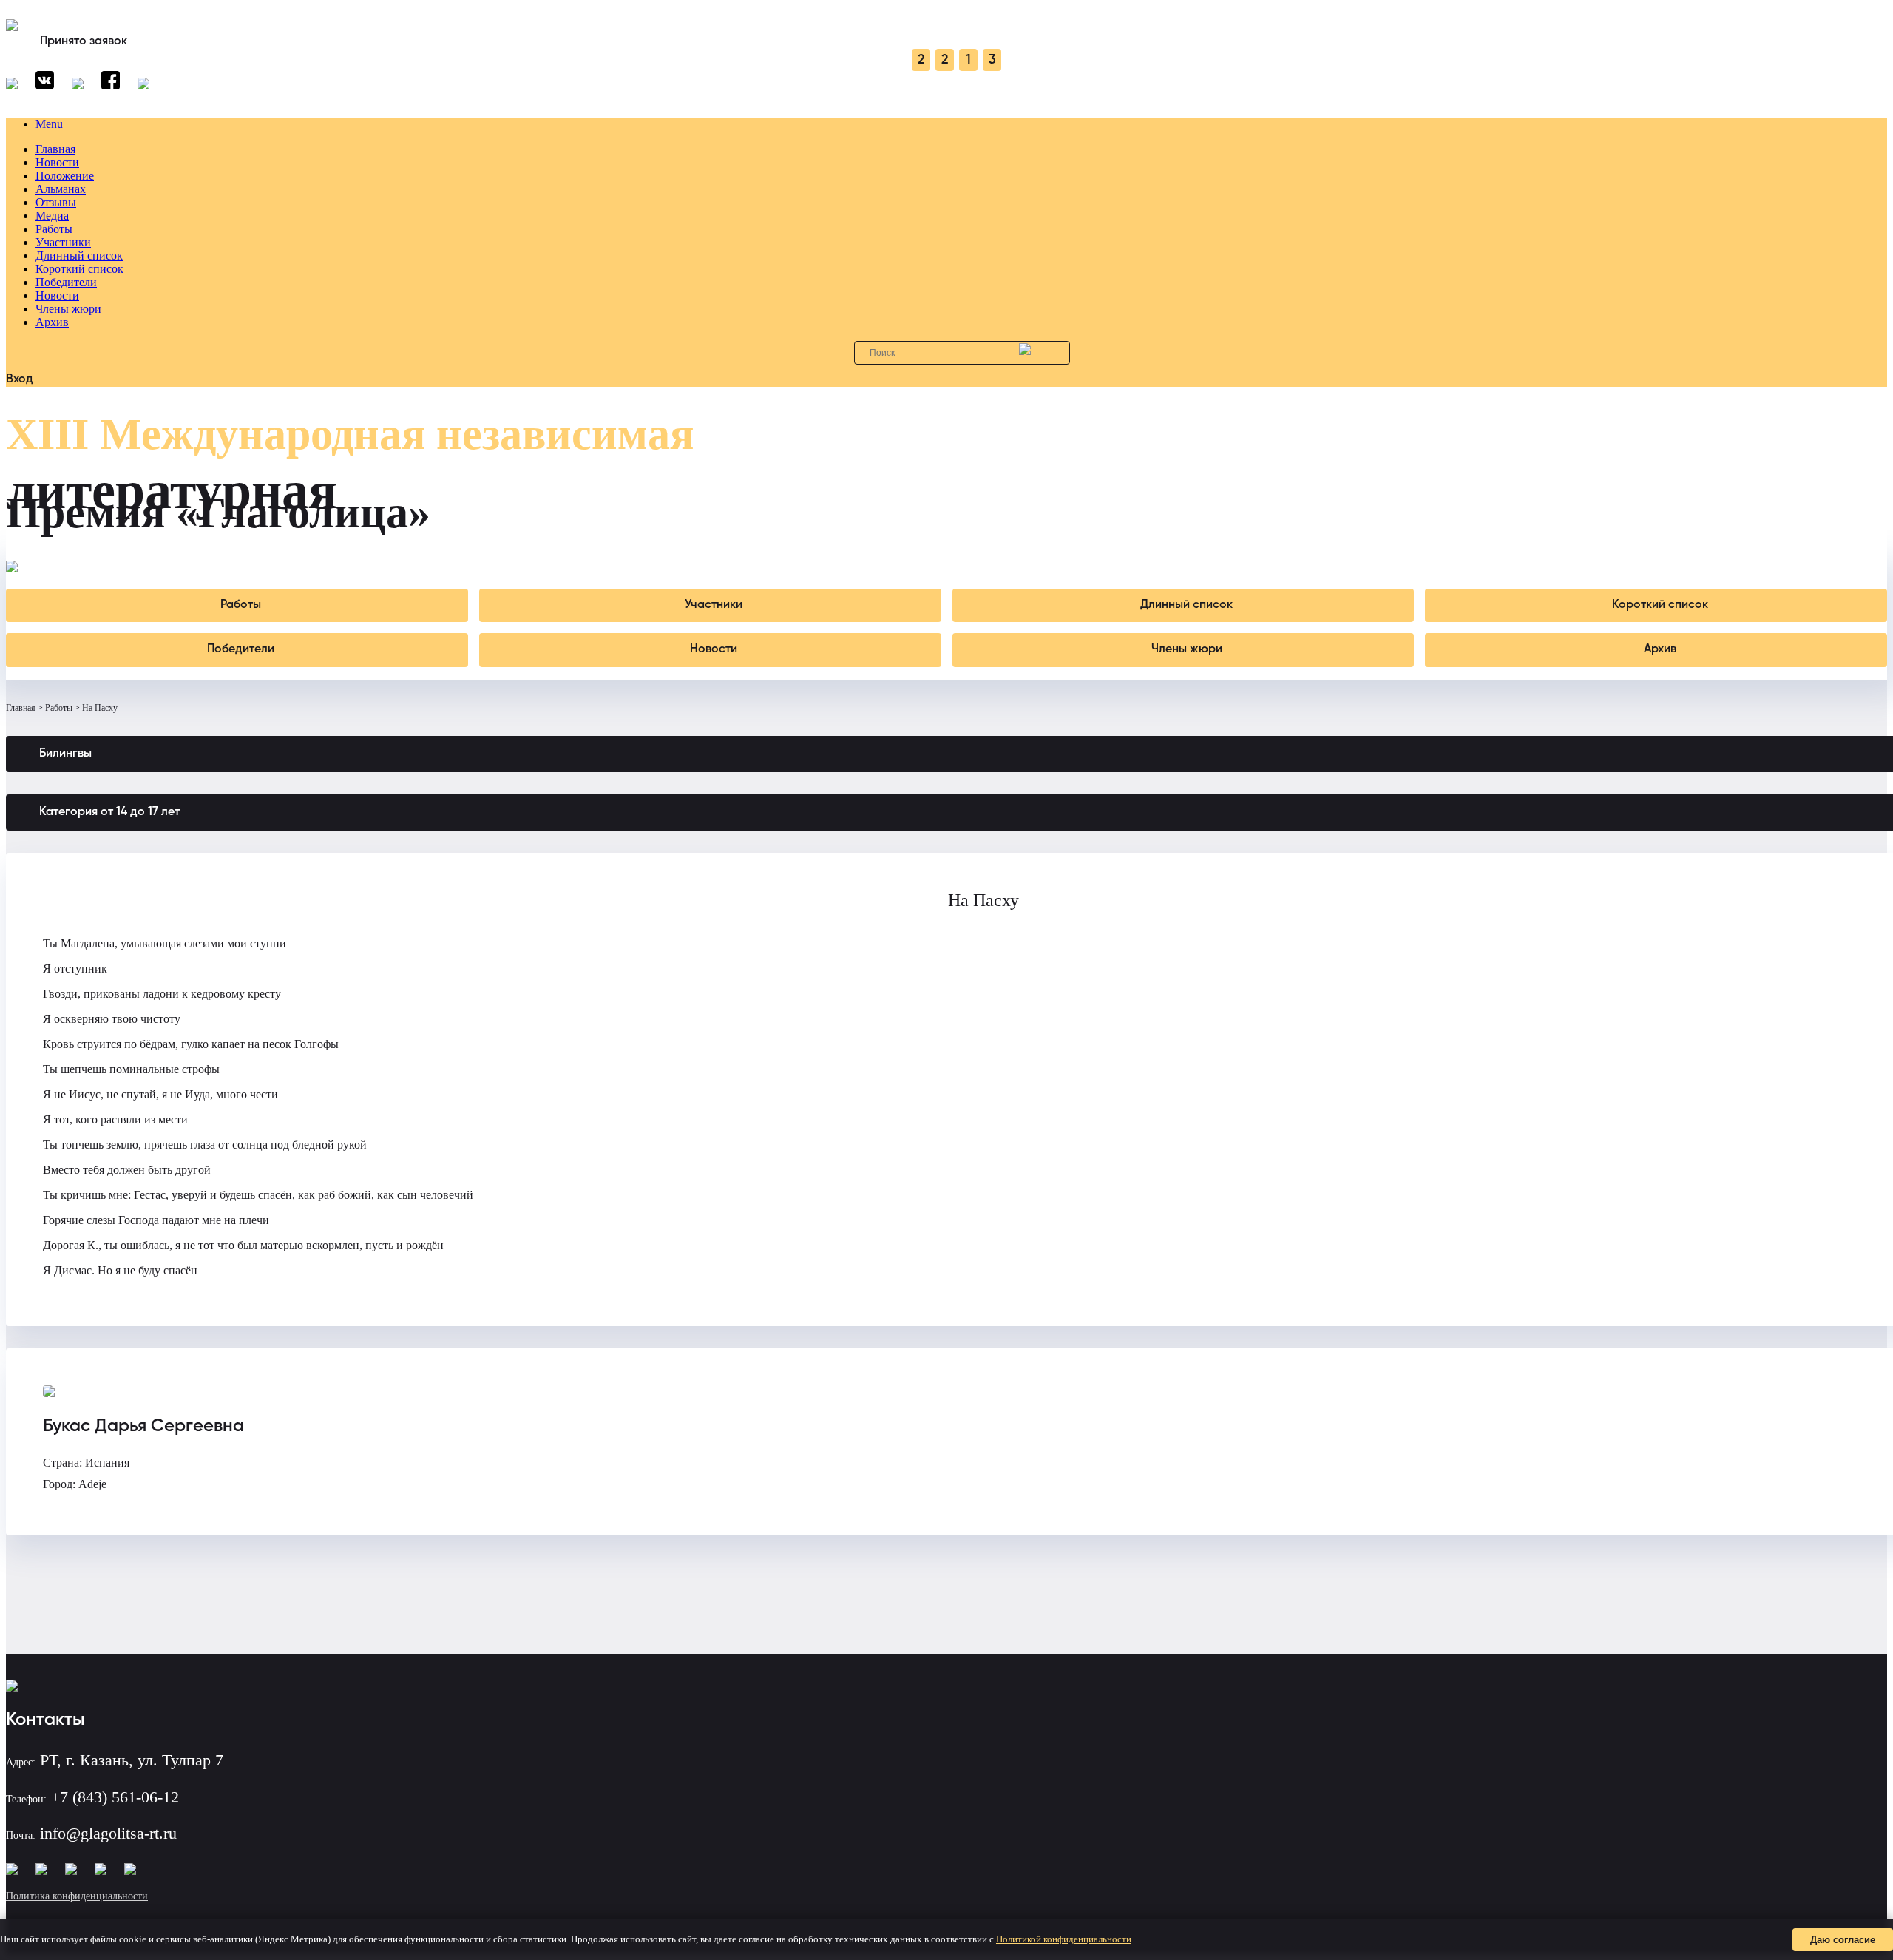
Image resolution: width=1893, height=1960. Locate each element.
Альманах (61, 189)
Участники (63, 242)
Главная (55, 149)
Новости (57, 162)
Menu (49, 124)
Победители (66, 282)
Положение (65, 176)
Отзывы (56, 202)
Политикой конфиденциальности (1064, 1939)
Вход (20, 379)
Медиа (52, 216)
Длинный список (79, 256)
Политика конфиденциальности (77, 1896)
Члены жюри (68, 309)
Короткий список (79, 269)
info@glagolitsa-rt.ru (108, 1833)
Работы (54, 229)
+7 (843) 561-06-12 (115, 1797)
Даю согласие (1843, 1940)
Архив (52, 322)
